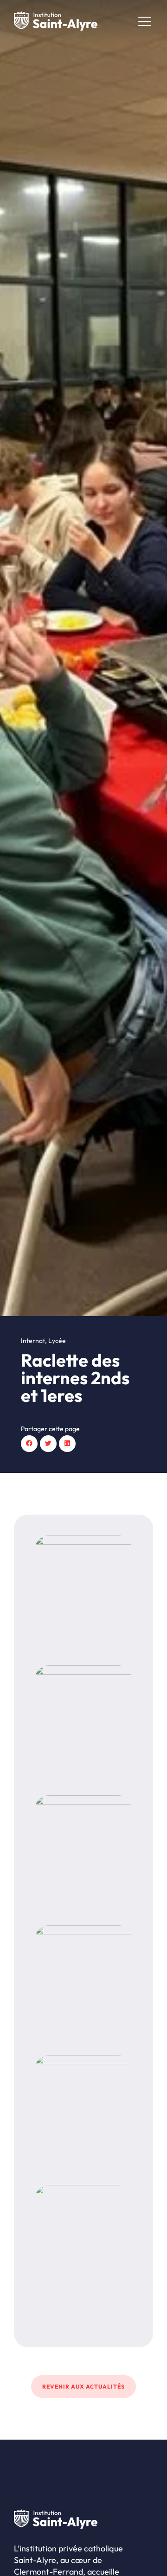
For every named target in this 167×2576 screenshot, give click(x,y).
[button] (29, 1444)
